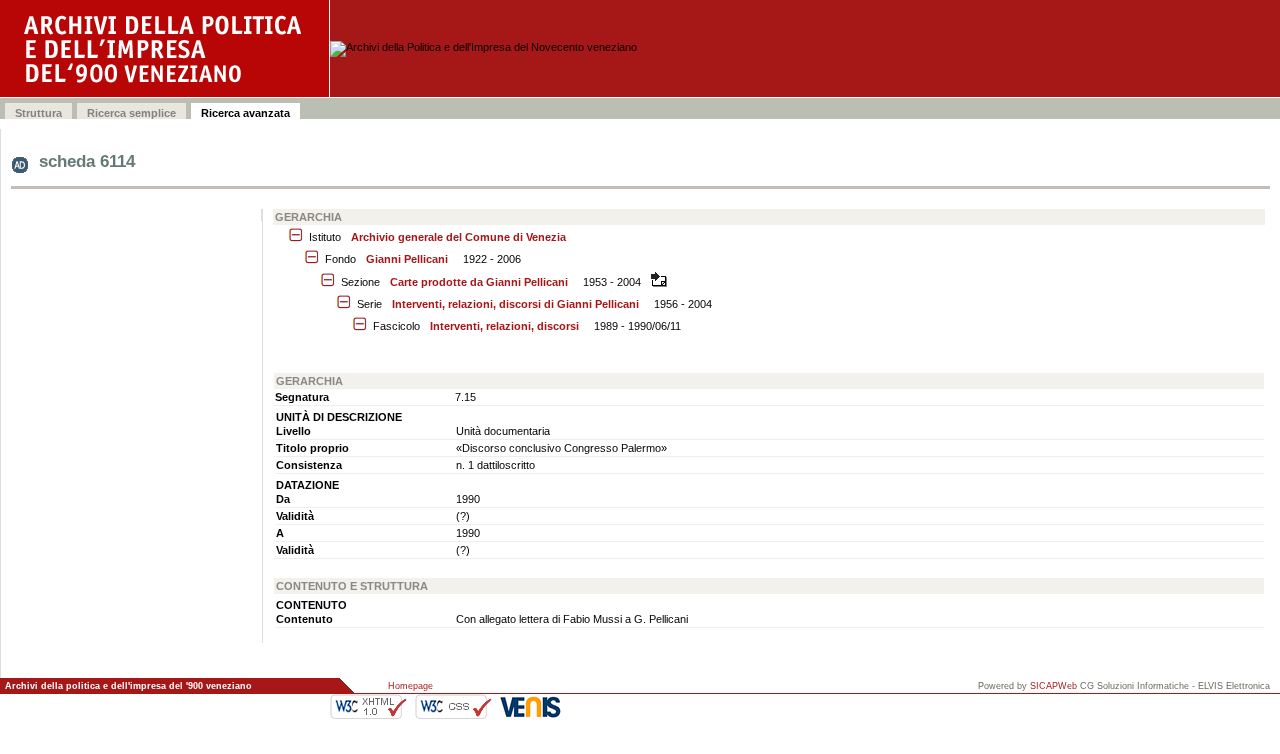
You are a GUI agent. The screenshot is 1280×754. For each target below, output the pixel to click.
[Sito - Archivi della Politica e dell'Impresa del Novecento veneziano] (165, 48)
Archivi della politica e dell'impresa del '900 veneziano (128, 686)
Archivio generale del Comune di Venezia (458, 237)
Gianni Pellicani (407, 259)
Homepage (410, 686)
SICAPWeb (1053, 686)
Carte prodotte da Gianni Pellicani (479, 282)
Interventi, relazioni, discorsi (504, 326)
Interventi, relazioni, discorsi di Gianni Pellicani (515, 304)
